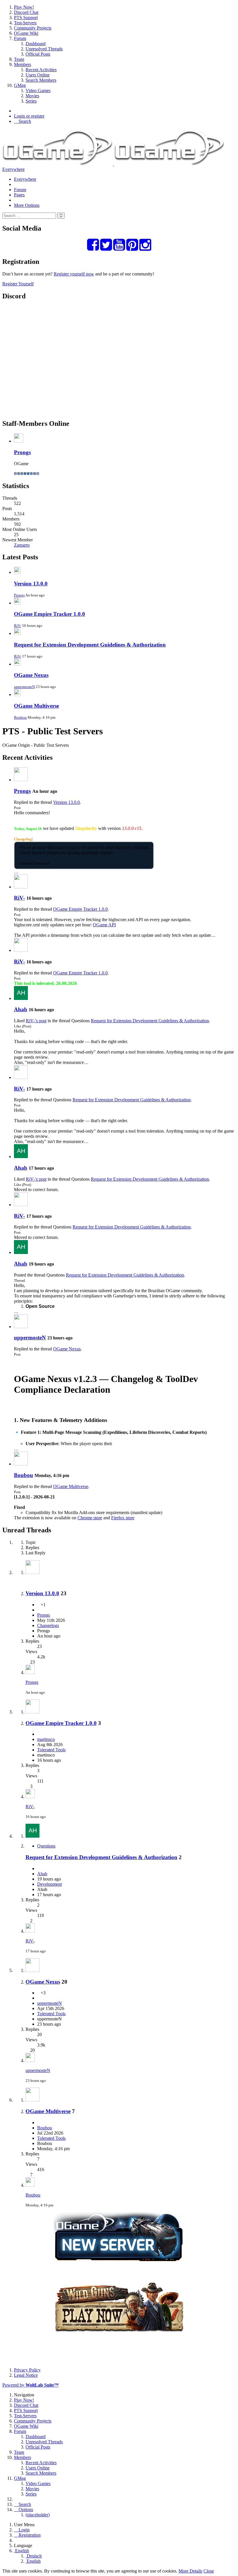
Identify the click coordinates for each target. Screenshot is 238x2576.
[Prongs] (21, 780)
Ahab (21, 1009)
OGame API (104, 925)
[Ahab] (21, 998)
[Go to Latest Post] (30, 1672)
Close (209, 2571)
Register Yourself (18, 284)
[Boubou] (21, 1464)
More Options (27, 205)
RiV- (18, 626)
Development (49, 1884)
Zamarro (22, 545)
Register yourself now (74, 274)
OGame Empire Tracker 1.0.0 (49, 614)
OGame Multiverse (36, 706)
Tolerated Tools (51, 1750)
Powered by (30, 2385)
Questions (46, 1846)
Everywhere (13, 169)
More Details (190, 2571)
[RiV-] (21, 887)
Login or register (29, 116)
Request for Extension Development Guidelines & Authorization (90, 645)
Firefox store (123, 1518)
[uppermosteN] (21, 1327)
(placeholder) (38, 2515)
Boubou (20, 717)
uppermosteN (24, 687)
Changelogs (48, 1625)
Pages (19, 195)
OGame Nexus (31, 675)
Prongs (22, 452)
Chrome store (90, 1518)
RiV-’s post (36, 1021)
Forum (20, 190)
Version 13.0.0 (31, 584)
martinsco (46, 1739)
